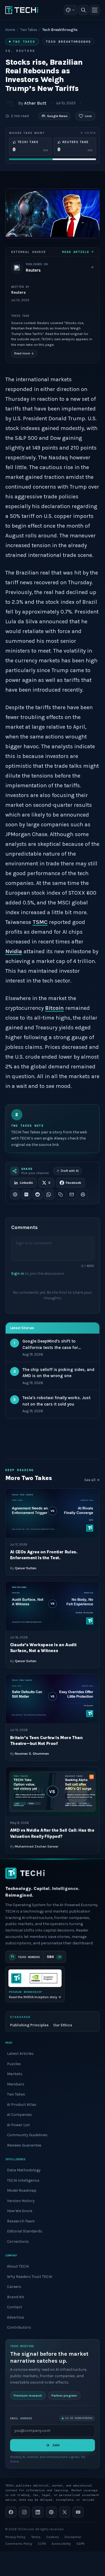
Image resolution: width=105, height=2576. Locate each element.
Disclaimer (73, 2537)
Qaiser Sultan (26, 1568)
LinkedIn (26, 1183)
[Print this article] (83, 1194)
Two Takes (29, 30)
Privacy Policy (15, 2537)
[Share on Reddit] (38, 1194)
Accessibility (61, 2544)
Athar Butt (35, 103)
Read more (24, 353)
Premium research (28, 2395)
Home (10, 30)
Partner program (64, 2395)
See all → (92, 1480)
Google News (57, 116)
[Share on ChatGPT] (15, 1194)
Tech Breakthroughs (68, 42)
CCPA (42, 2544)
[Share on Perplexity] (26, 1194)
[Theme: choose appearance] (71, 10)
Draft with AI (70, 1171)
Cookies (53, 2537)
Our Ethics (63, 2025)
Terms (36, 2537)
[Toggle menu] (95, 10)
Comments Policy (19, 2544)
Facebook (73, 1183)
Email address (21, 2418)
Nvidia (14, 951)
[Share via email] (72, 1194)
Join (56, 2445)
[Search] (83, 10)
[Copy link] (60, 1194)
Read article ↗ (78, 252)
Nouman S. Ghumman (32, 1754)
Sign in (18, 1273)
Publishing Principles (29, 2025)
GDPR (81, 2544)
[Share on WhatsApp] (49, 1194)
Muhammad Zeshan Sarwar (37, 1846)
